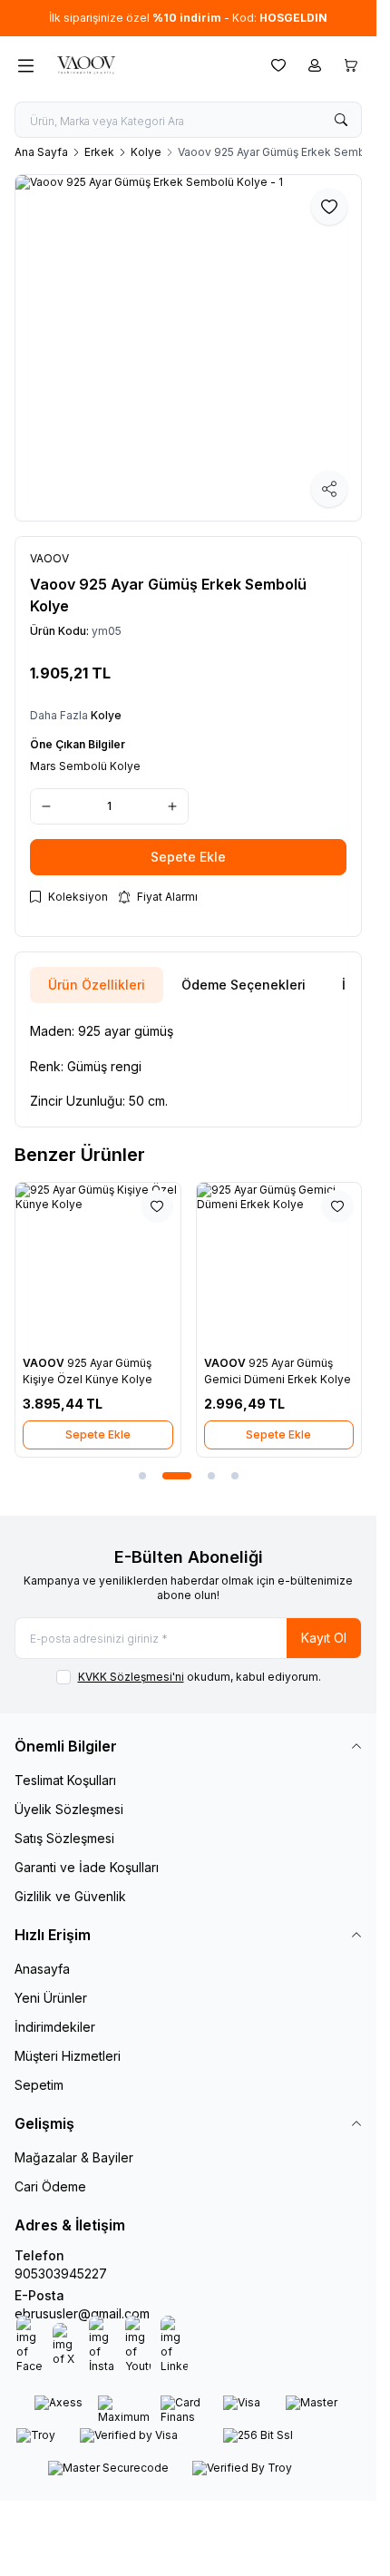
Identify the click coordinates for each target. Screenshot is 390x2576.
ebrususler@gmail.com (82, 2313)
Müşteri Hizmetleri (68, 2056)
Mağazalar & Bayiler (74, 2157)
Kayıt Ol (324, 1638)
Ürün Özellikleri (97, 985)
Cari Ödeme (50, 2186)
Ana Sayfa (41, 152)
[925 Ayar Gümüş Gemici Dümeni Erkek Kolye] (279, 1265)
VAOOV (45, 1363)
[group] (188, 348)
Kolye (146, 152)
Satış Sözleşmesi (64, 1838)
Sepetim (39, 2085)
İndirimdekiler (55, 2027)
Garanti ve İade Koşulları (87, 1867)
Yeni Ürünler (51, 1998)
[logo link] (139, 65)
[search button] (341, 120)
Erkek (99, 152)
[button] (142, 1476)
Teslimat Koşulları (65, 1780)
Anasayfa (42, 1969)
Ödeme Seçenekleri (244, 985)
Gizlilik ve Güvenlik (70, 1896)
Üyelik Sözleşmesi (69, 1809)
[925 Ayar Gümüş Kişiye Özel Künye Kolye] (98, 1265)
